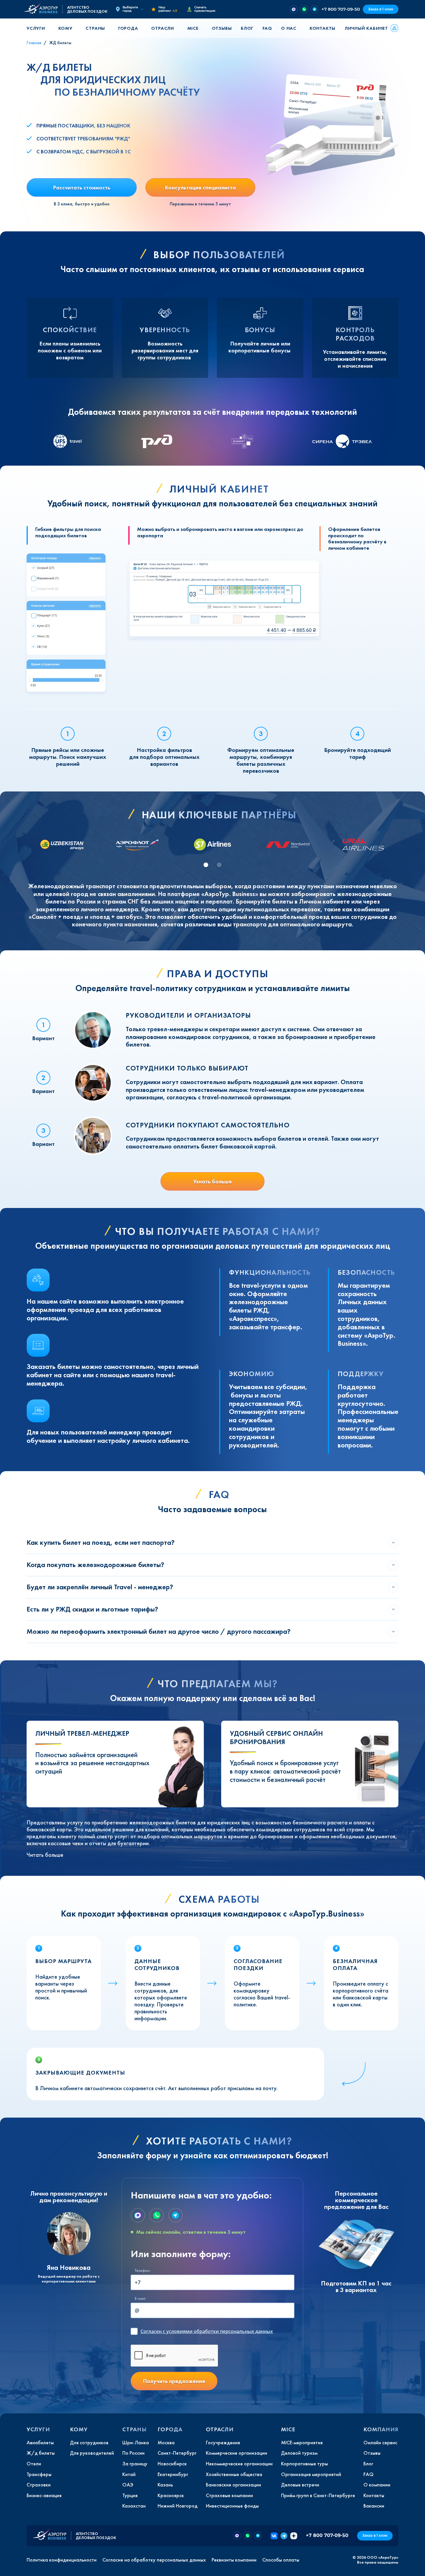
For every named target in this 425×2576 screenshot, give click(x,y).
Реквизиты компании (234, 2560)
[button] (38, 28)
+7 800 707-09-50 (341, 9)
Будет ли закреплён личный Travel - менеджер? (100, 1587)
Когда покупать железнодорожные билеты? (95, 1565)
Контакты (323, 28)
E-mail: (140, 2299)
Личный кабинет (366, 28)
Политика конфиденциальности (62, 2560)
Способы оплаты (281, 2560)
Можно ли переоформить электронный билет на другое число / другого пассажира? (159, 1631)
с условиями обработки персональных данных (207, 2331)
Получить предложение (174, 2381)
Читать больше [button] (45, 1855)
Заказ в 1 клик (381, 9)
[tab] (206, 865)
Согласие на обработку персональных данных (154, 2560)
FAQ (267, 28)
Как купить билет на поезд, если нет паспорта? (101, 1542)
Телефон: (143, 2271)
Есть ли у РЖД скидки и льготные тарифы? (92, 1609)
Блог (247, 28)
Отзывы (222, 28)
